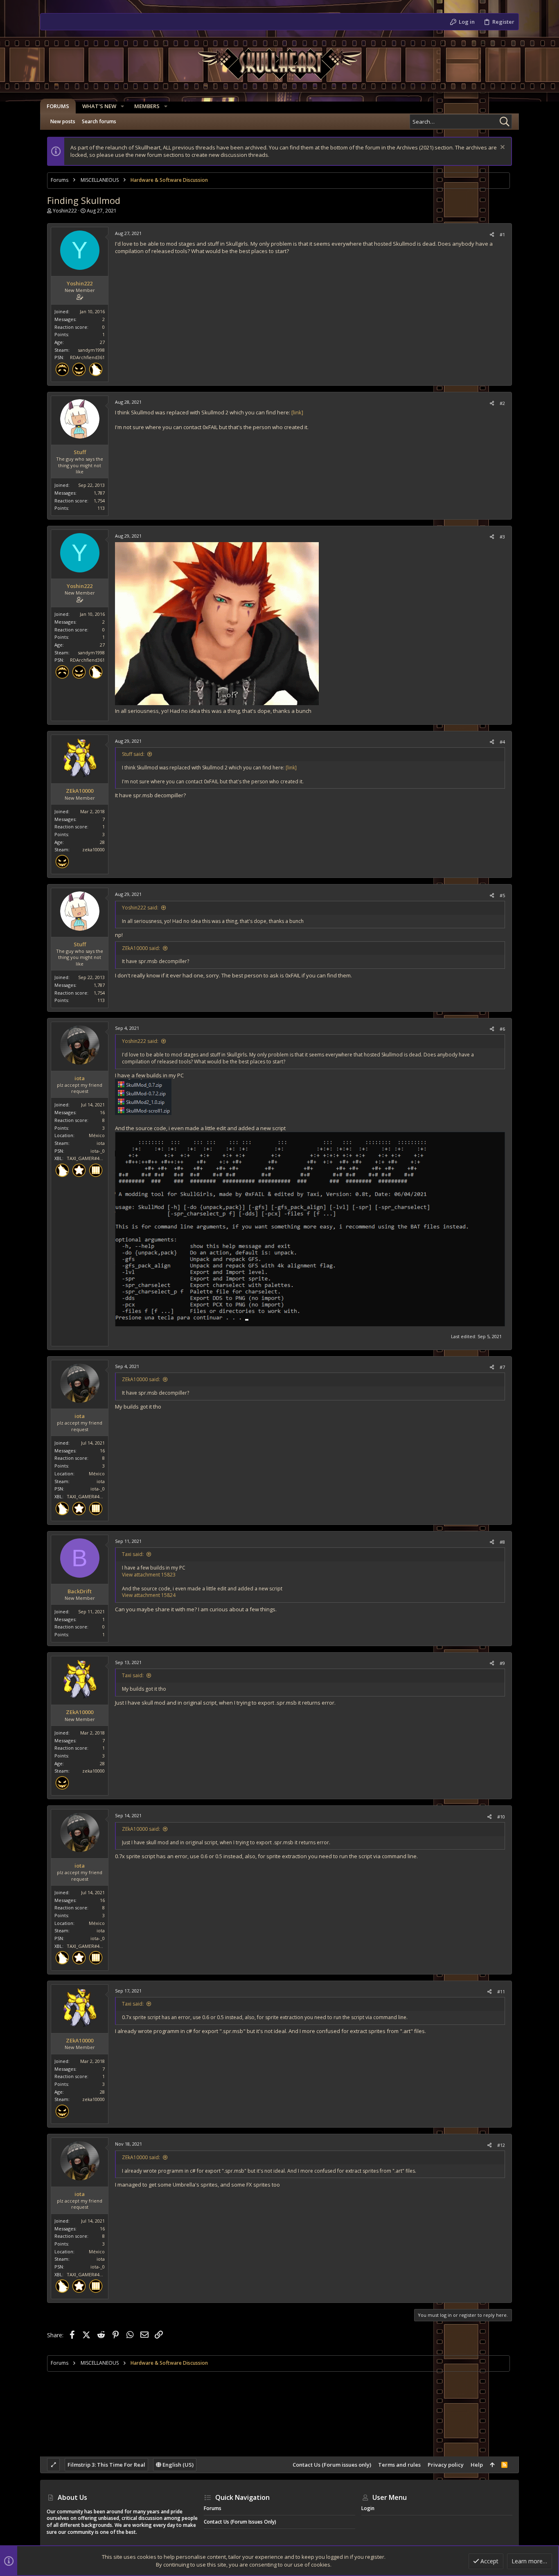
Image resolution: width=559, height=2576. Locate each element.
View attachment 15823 (149, 1575)
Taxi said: (133, 1554)
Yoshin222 (65, 211)
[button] (122, 106)
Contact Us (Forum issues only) (332, 2465)
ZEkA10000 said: (141, 948)
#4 (502, 742)
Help (477, 2465)
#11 (501, 1991)
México (97, 1135)
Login (368, 2508)
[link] (297, 412)
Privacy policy (446, 2465)
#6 (502, 1029)
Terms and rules (399, 2465)
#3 (502, 537)
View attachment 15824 (149, 1595)
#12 (501, 2145)
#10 (501, 1817)
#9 (502, 1663)
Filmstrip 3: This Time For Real (106, 2465)
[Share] (492, 234)
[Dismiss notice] (502, 148)
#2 (502, 403)
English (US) (177, 2465)
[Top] (492, 2465)
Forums (213, 2508)
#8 (502, 1542)
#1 (502, 234)
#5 (502, 895)
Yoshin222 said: (140, 908)
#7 (502, 1367)
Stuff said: (133, 754)
